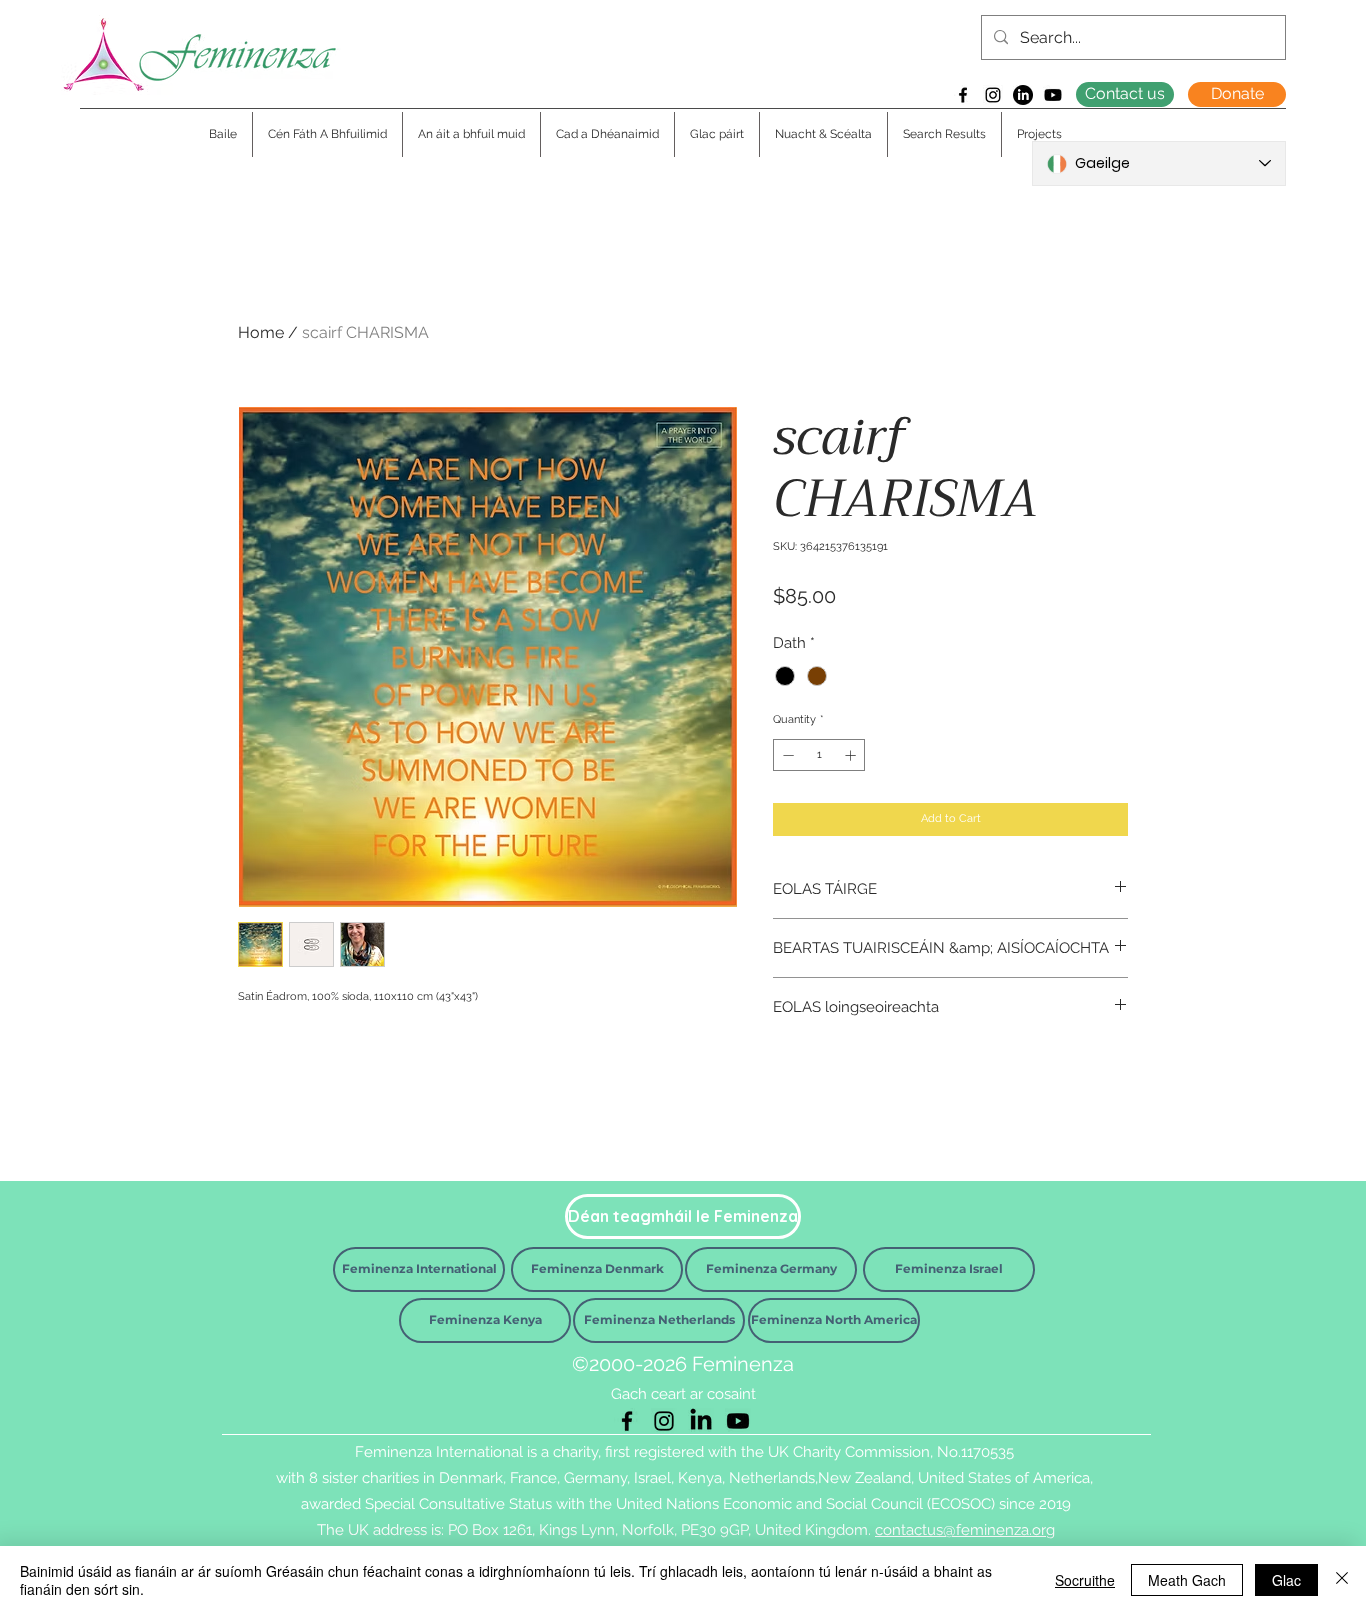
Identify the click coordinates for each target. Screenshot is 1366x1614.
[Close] (1342, 1580)
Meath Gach (1187, 1580)
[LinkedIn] (1023, 95)
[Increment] (852, 755)
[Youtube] (1053, 95)
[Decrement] (786, 755)
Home (261, 332)
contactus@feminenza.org (965, 1530)
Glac (1286, 1580)
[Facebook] (963, 95)
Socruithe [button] (1085, 1580)
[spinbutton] (819, 755)
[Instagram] (993, 95)
